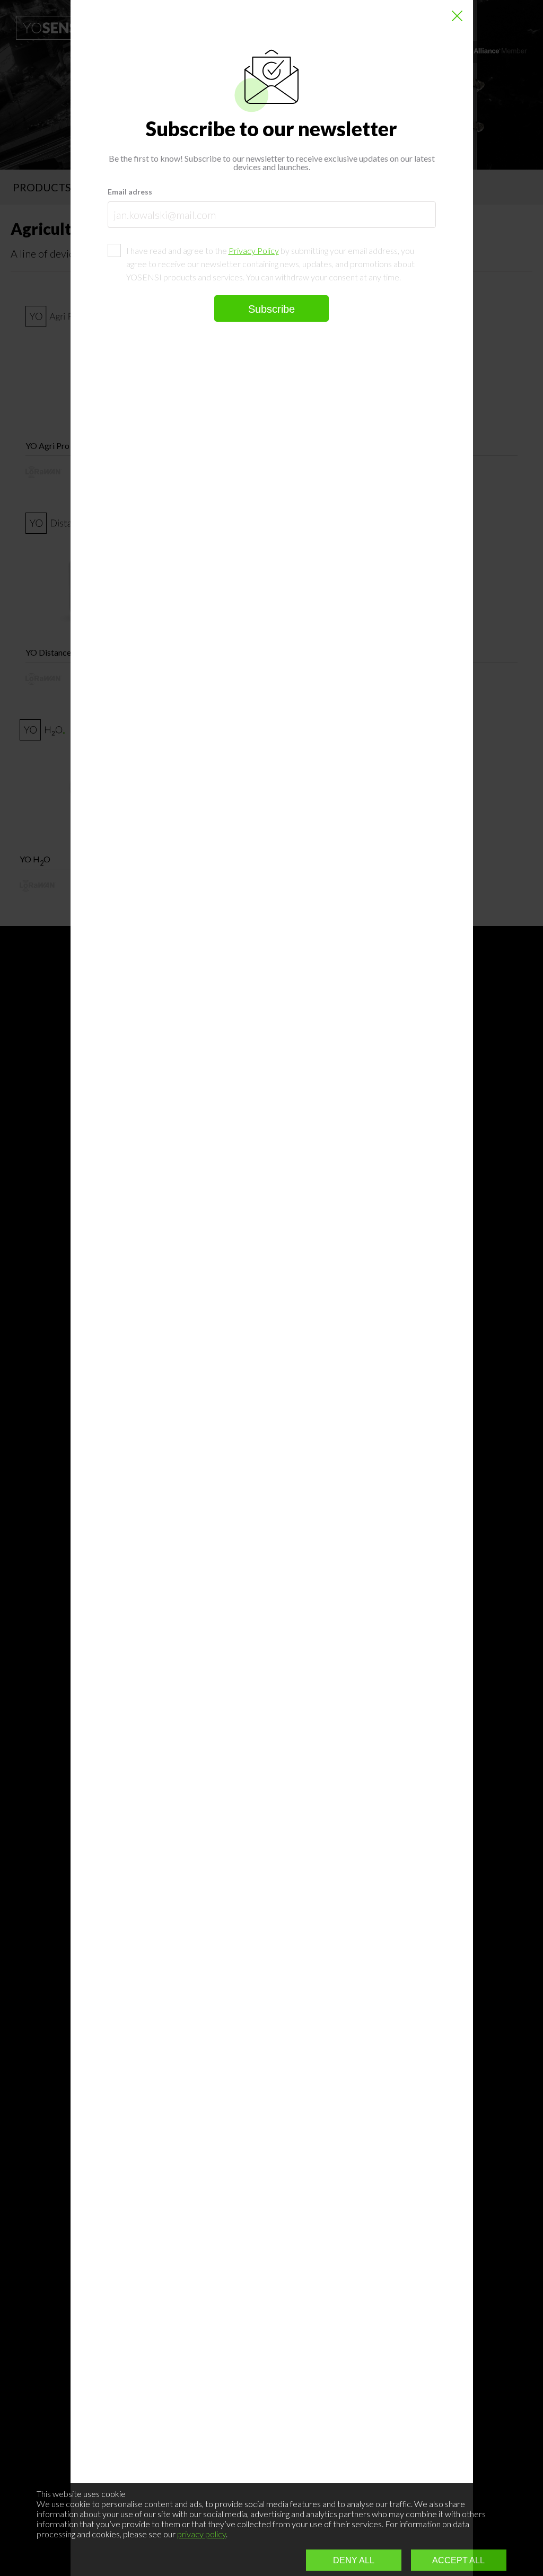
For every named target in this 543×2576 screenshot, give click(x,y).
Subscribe (271, 309)
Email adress (130, 192)
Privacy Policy (254, 250)
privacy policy (202, 2534)
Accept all (458, 2560)
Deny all (354, 2560)
